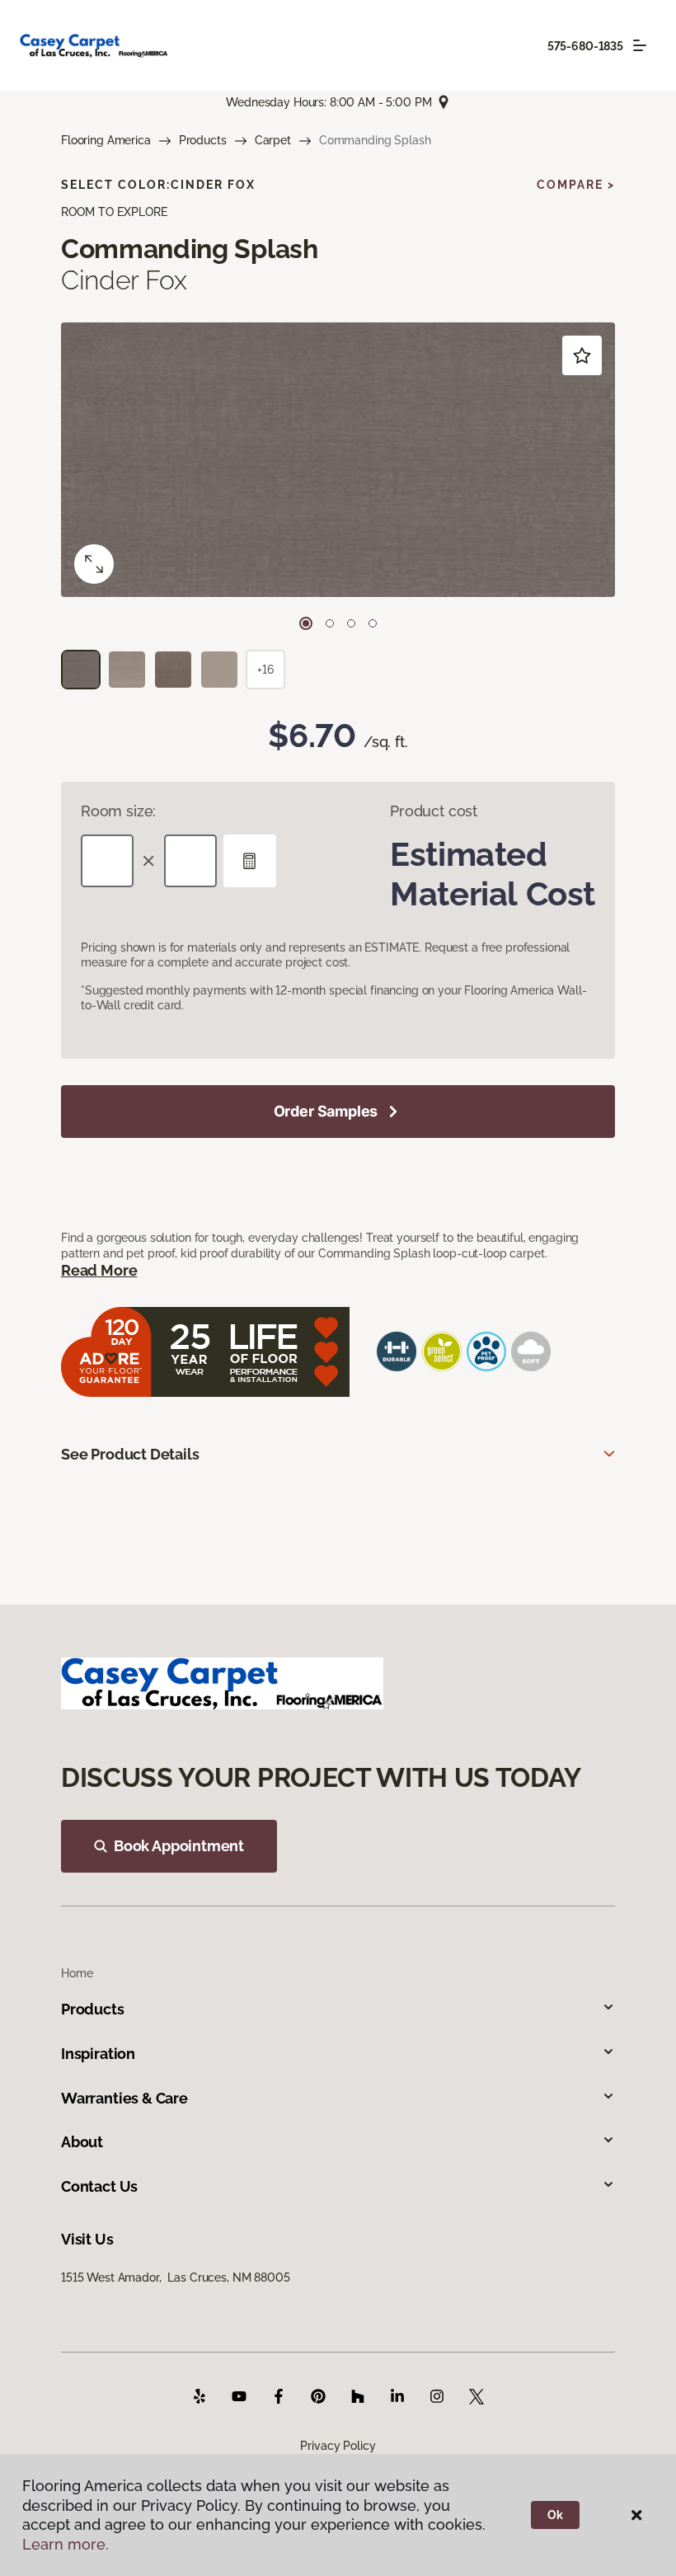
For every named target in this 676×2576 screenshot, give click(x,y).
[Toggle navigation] (640, 45)
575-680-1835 (585, 46)
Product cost (434, 811)
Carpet (273, 140)
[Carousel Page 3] (351, 623)
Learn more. (66, 2544)
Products (203, 140)
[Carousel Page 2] (330, 623)
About (82, 2142)
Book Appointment (179, 1846)
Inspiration (98, 2054)
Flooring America (106, 140)
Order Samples (326, 1111)
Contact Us (99, 2186)
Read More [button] (99, 1270)
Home (77, 1973)
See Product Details (130, 1454)
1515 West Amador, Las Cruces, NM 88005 (176, 2278)
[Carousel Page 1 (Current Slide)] (306, 623)
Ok (555, 2515)
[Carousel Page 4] (373, 623)
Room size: (118, 811)
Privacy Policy (338, 2446)
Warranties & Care (124, 2098)
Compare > (576, 185)
